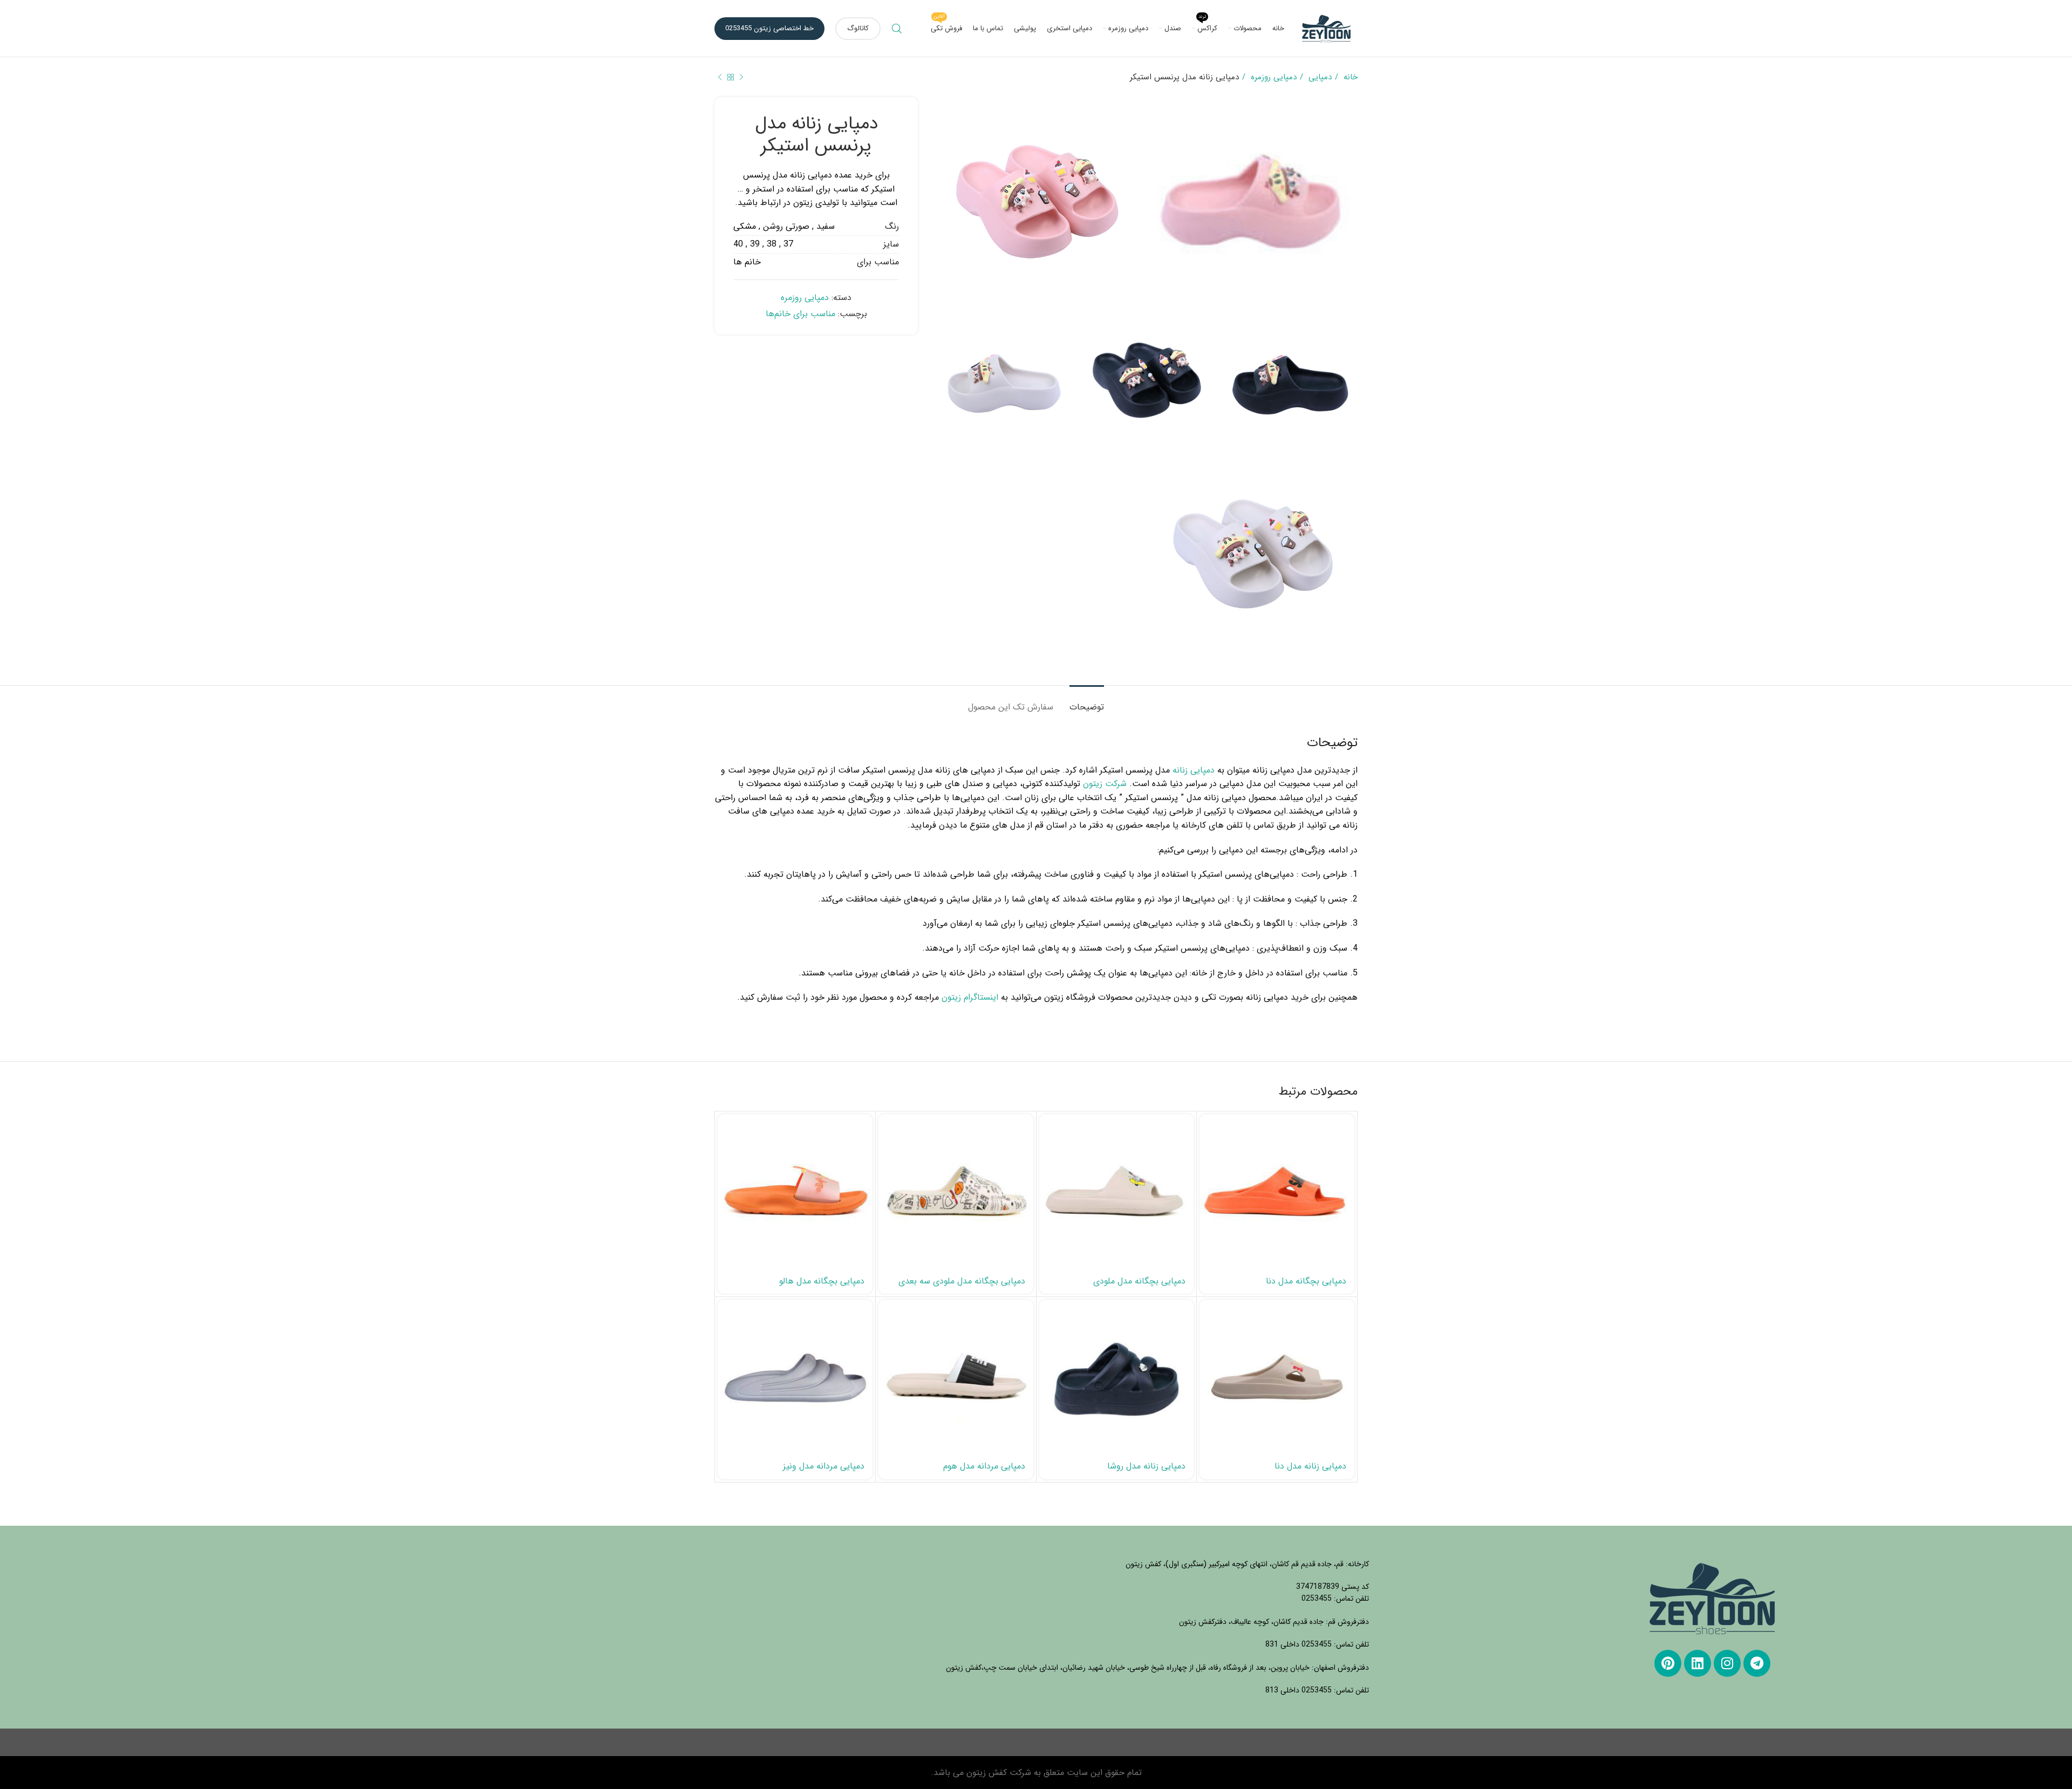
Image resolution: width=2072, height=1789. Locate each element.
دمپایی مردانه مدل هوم (984, 1466)
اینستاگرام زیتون (970, 997)
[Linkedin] (1698, 1663)
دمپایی (1319, 77)
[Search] (897, 29)
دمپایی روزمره (1272, 77)
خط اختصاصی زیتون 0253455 (769, 28)
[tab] (1087, 702)
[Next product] (720, 77)
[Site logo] (1326, 28)
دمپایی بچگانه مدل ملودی (1139, 1281)
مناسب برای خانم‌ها (800, 314)
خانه (1349, 77)
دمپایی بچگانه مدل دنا (1306, 1281)
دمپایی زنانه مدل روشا (1146, 1466)
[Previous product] (741, 77)
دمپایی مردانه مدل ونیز (824, 1466)
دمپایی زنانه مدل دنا (1310, 1466)
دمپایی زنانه (1194, 770)
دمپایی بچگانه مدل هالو (822, 1281)
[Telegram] (1757, 1663)
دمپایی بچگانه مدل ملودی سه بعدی (962, 1281)
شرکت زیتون (1105, 784)
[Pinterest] (1668, 1663)
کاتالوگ (858, 28)
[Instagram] (1727, 1663)
